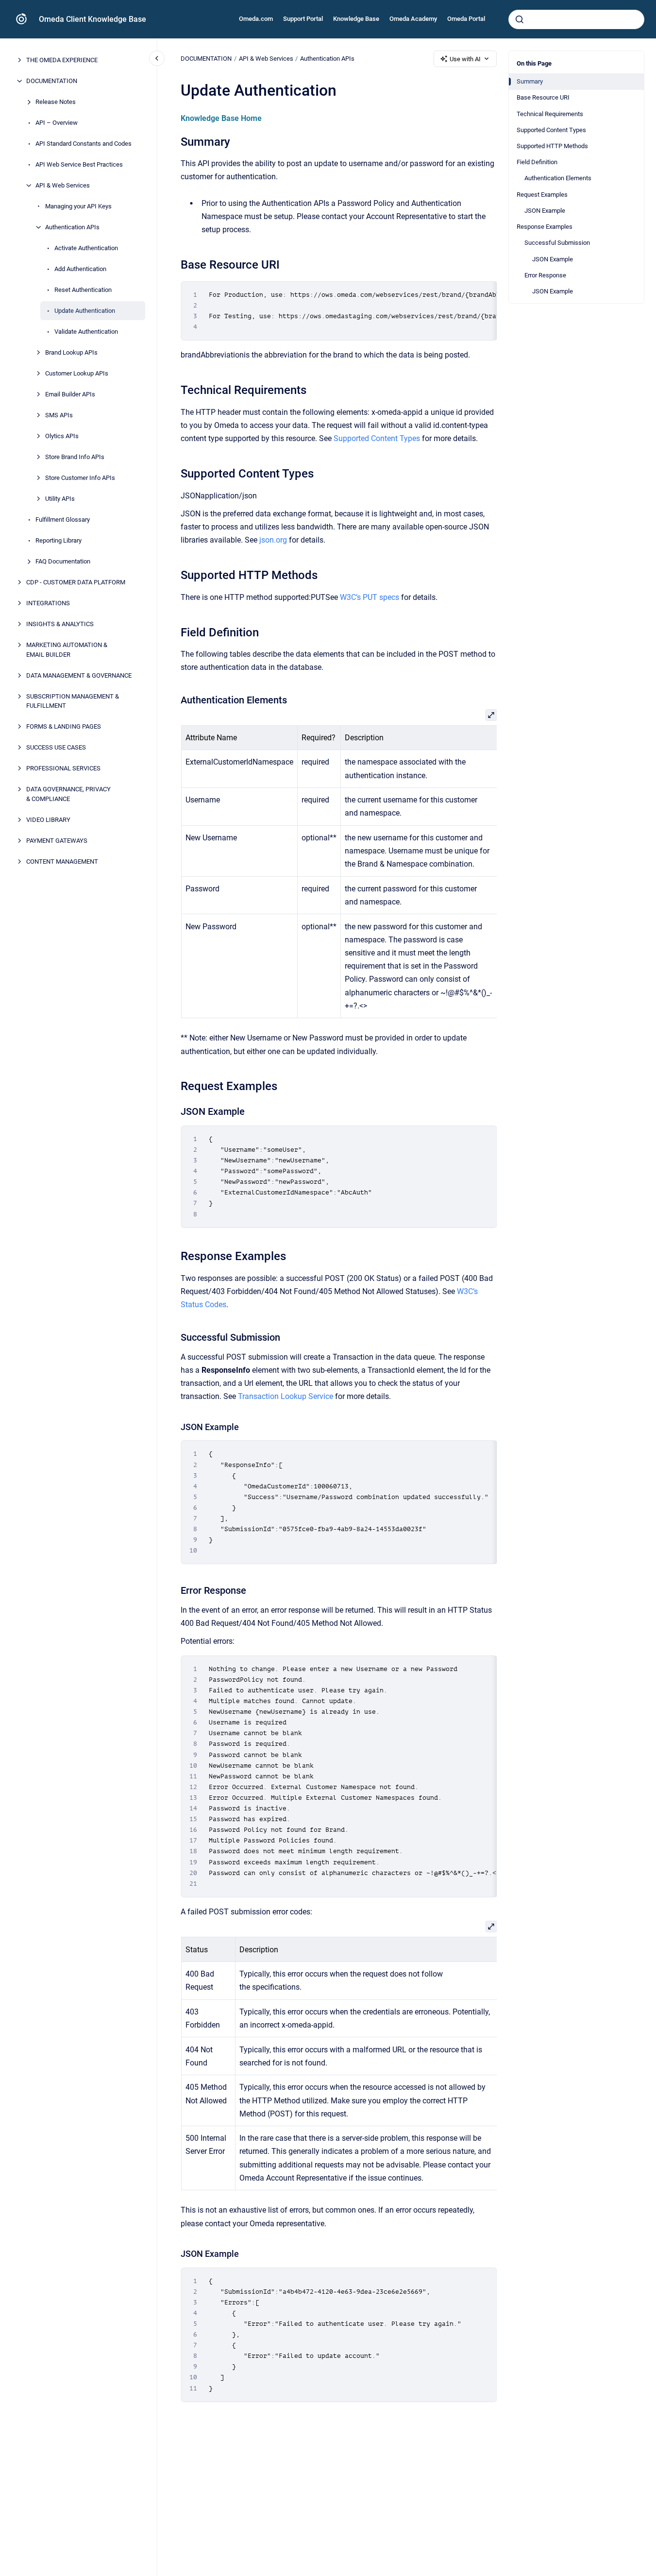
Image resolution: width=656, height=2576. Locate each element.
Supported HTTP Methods (552, 146)
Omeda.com (256, 19)
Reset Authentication (83, 290)
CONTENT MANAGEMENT (62, 861)
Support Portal (303, 19)
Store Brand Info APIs (75, 457)
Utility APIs (60, 499)
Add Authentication (80, 269)
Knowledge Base (356, 19)
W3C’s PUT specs (370, 597)
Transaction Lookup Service (286, 1396)
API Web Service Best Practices (79, 164)
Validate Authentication (86, 332)
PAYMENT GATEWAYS (57, 840)
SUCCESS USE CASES (56, 747)
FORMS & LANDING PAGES (64, 726)
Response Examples (545, 227)
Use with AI (465, 59)
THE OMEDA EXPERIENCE (62, 60)
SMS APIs (59, 415)
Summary (530, 81)
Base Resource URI (543, 97)
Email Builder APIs (70, 394)
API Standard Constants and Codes (84, 144)
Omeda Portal (466, 19)
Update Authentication (85, 311)
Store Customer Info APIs (80, 478)
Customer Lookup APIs (77, 373)
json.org (273, 540)
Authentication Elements (558, 178)
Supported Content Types (551, 130)
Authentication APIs (72, 227)
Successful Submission (557, 243)
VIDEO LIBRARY (48, 819)
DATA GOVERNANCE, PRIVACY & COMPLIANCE (68, 794)
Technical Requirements (550, 114)
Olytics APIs (62, 436)
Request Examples (542, 195)
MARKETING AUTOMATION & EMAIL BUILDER (67, 650)
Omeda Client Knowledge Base (93, 19)
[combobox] (576, 19)
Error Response (545, 275)
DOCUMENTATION (52, 81)
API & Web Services (63, 185)
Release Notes (56, 102)
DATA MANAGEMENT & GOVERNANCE (79, 675)
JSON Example (545, 211)
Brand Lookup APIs (71, 352)
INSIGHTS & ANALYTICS (60, 624)
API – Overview (57, 123)
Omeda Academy (413, 19)
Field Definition (537, 162)
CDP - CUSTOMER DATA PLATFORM (76, 582)
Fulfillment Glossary (63, 520)
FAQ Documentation (63, 561)
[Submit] (520, 19)
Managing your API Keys (78, 206)
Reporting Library (59, 540)
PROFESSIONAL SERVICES (63, 768)
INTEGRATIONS (48, 603)
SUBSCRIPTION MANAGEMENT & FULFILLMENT (73, 701)
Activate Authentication (86, 248)
